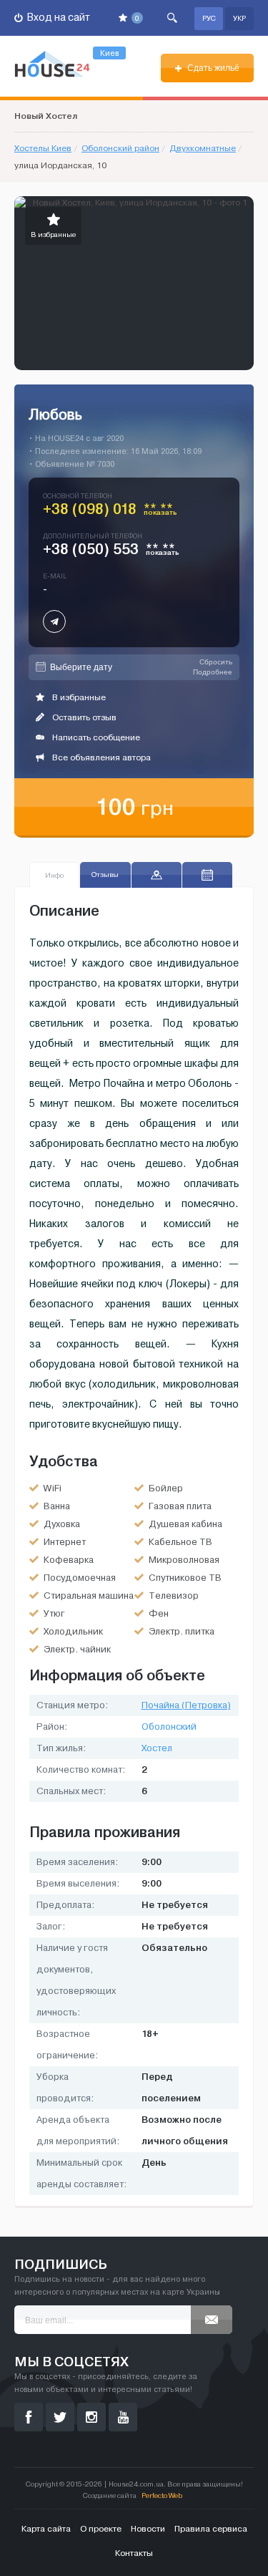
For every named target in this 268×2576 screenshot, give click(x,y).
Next (242, 284)
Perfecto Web (162, 2495)
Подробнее (213, 672)
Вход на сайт (58, 18)
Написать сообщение (95, 737)
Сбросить (216, 662)
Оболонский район (120, 148)
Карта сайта (46, 2529)
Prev (26, 284)
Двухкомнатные (203, 148)
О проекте (101, 2529)
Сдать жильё (212, 68)
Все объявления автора (100, 757)
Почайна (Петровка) (186, 1705)
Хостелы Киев (43, 148)
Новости (148, 2529)
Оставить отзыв (83, 717)
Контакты (134, 2553)
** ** (160, 512)
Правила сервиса (211, 2529)
